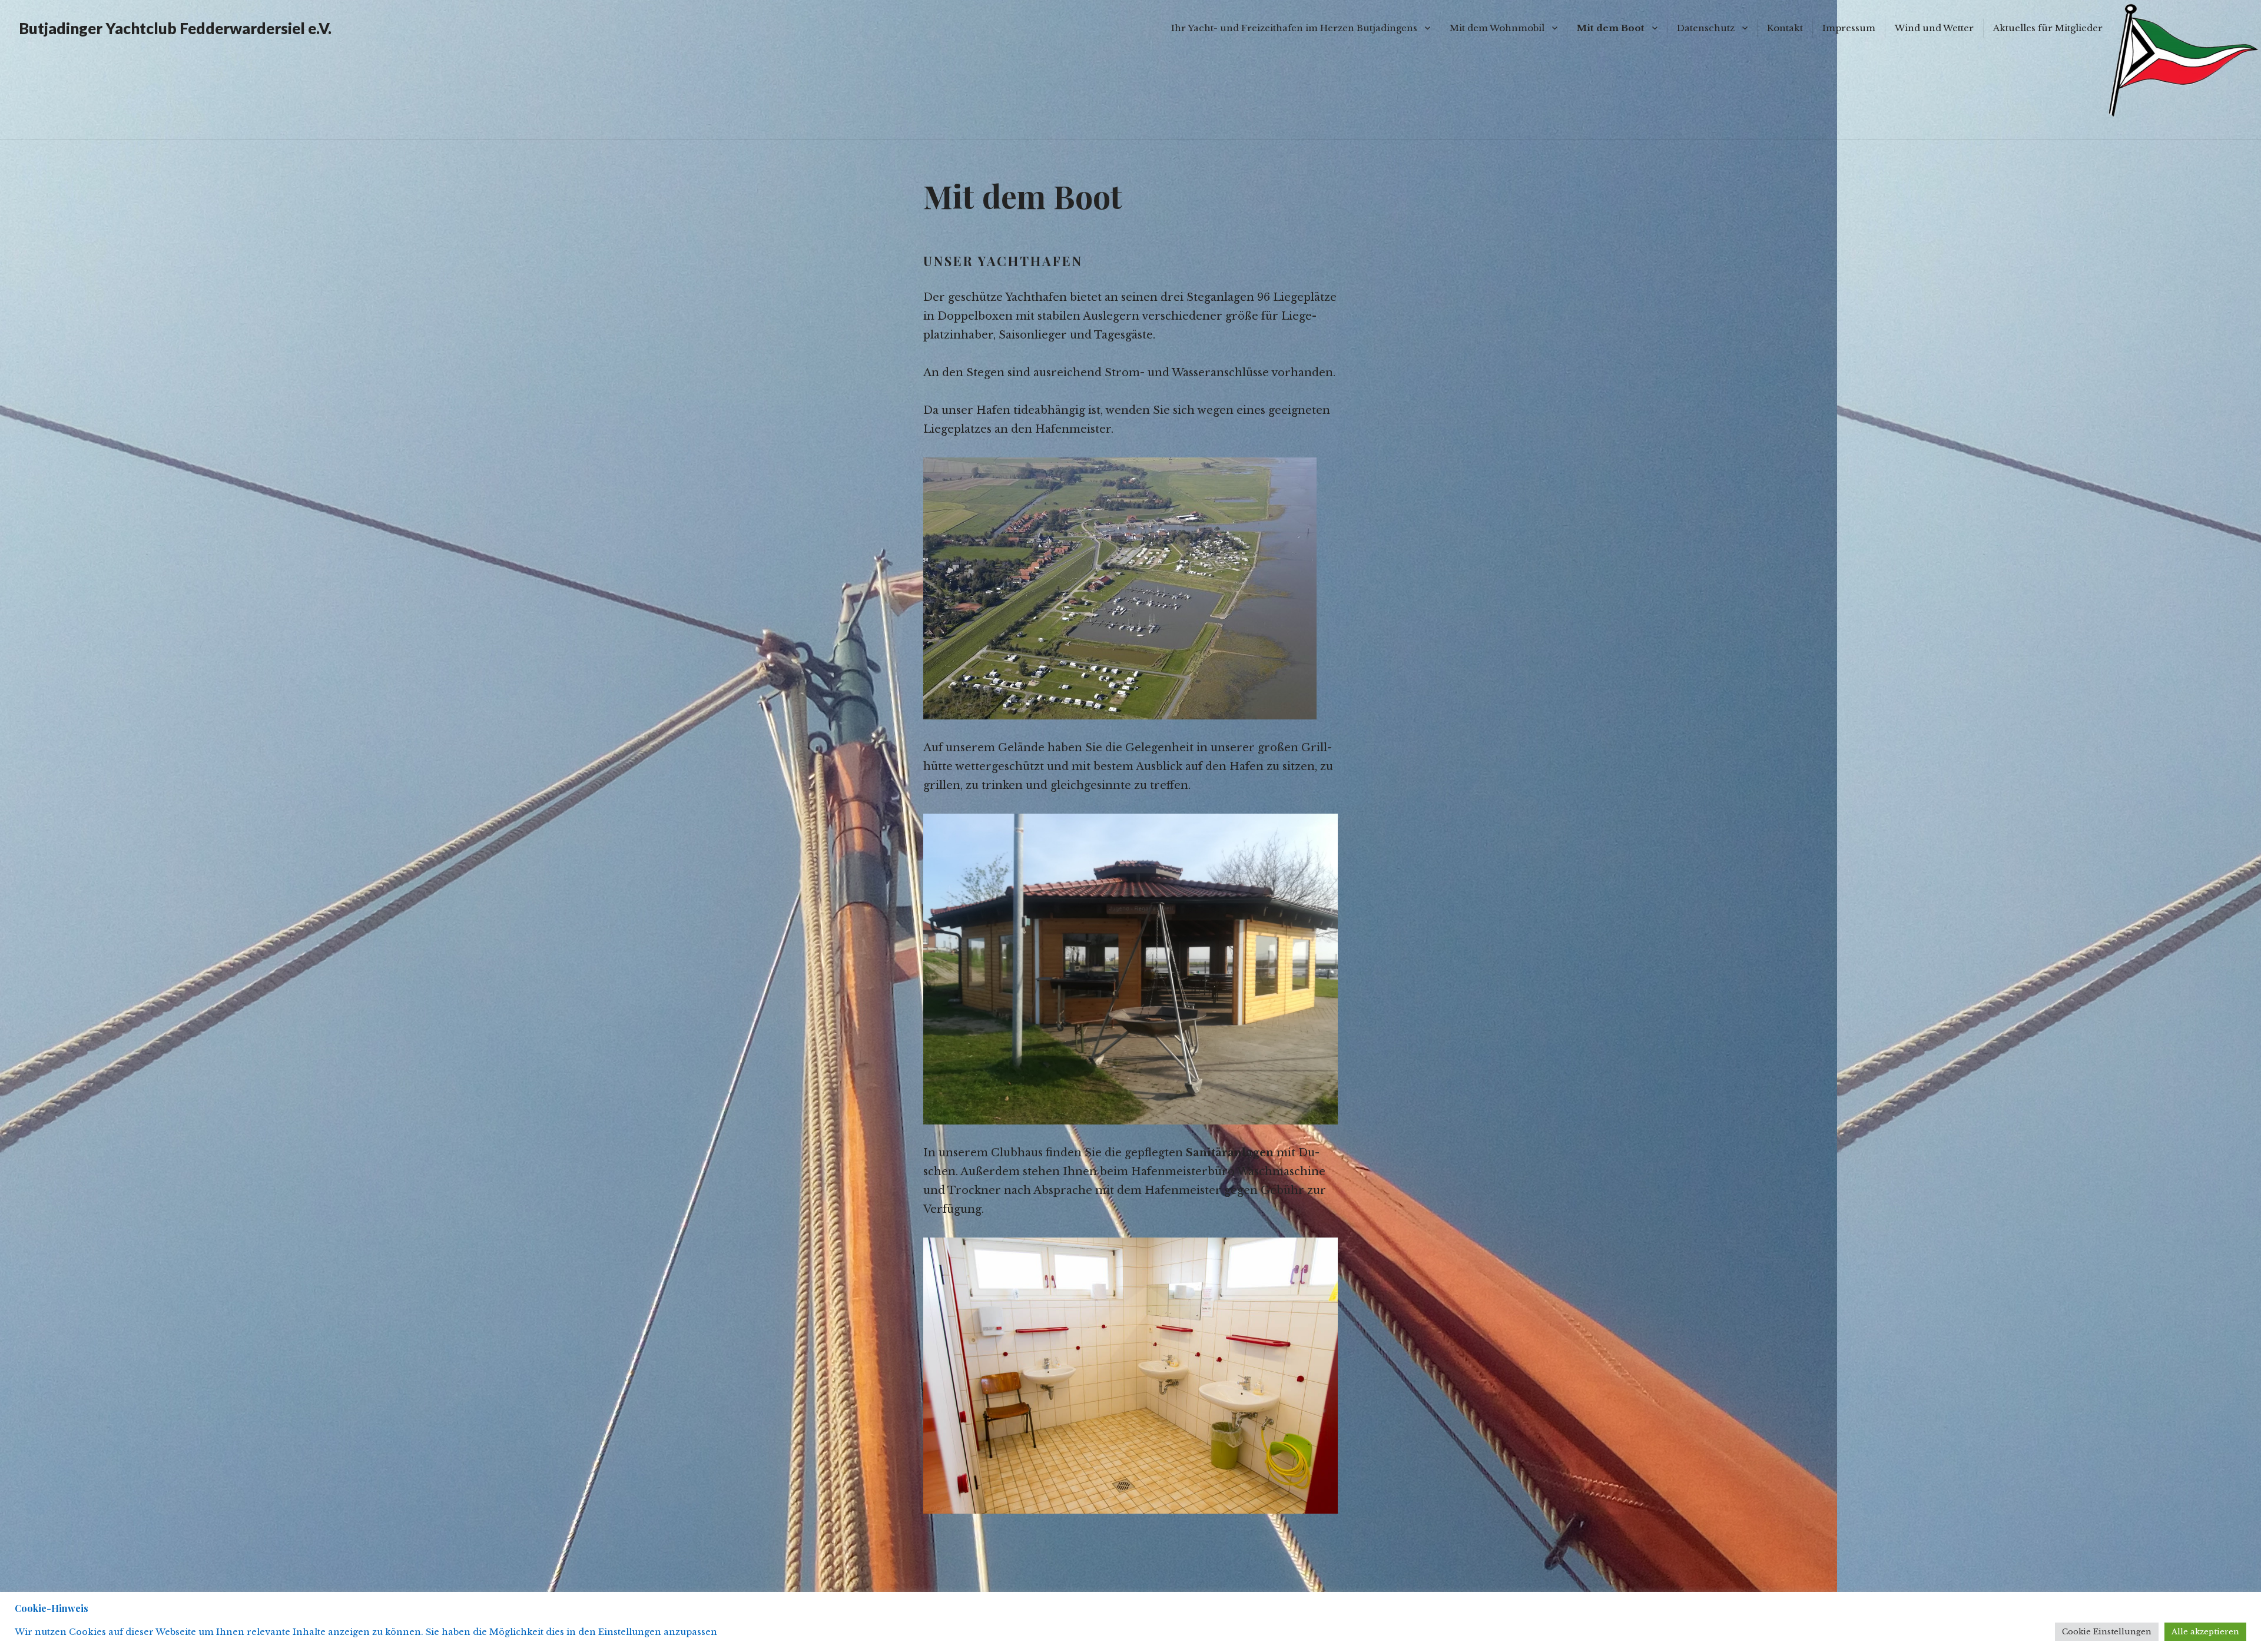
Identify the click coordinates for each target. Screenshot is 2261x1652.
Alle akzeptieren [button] (2205, 1632)
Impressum (1849, 28)
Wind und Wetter (1934, 28)
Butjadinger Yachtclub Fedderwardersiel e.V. (175, 28)
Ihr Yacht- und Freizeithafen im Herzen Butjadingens (1294, 28)
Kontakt (1785, 28)
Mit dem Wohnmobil (1497, 28)
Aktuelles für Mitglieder (2048, 28)
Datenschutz (1706, 28)
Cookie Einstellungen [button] (2107, 1632)
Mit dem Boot (1611, 28)
